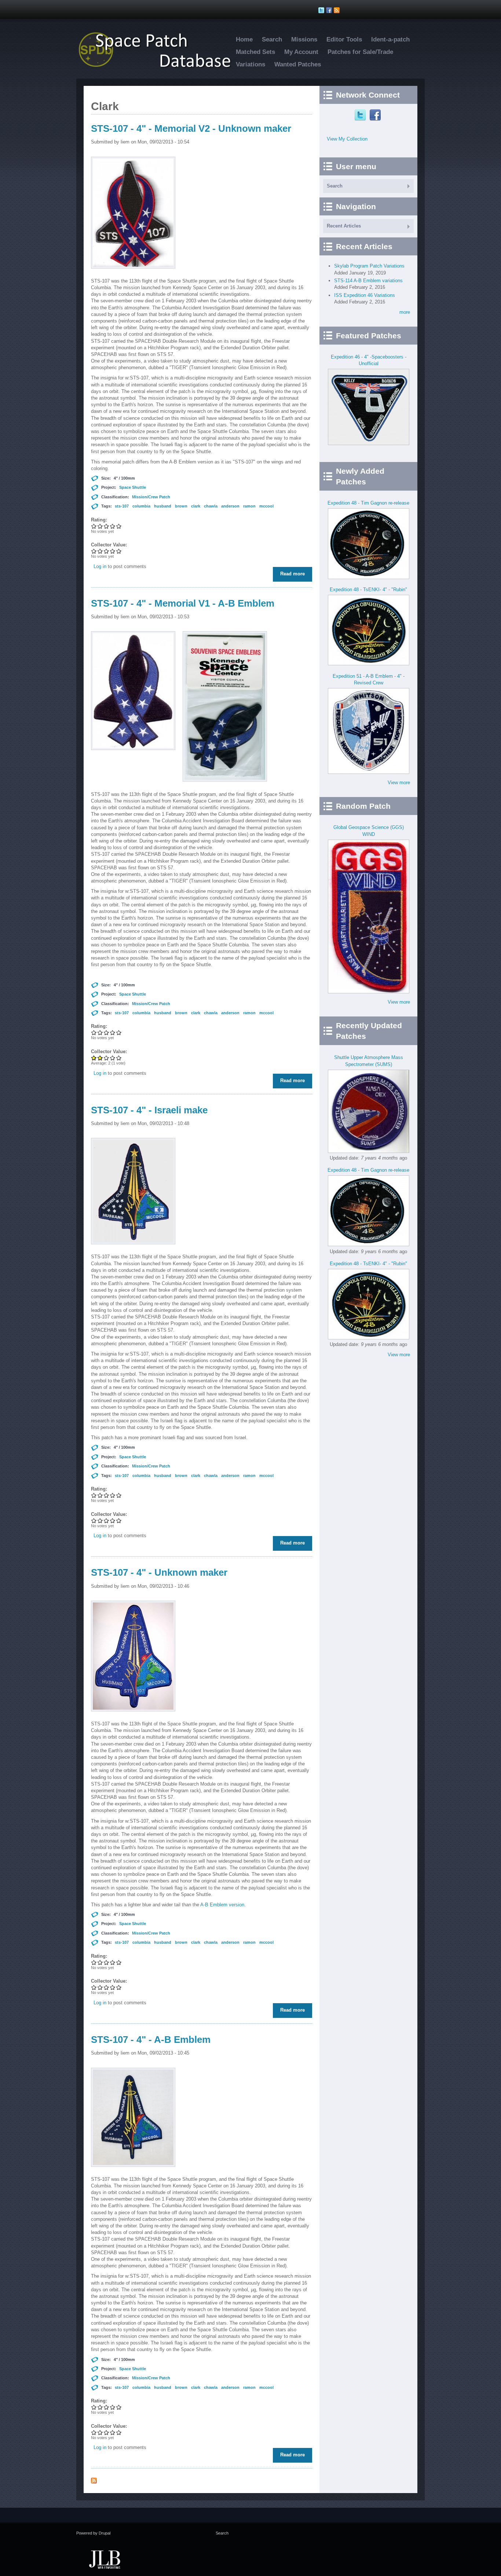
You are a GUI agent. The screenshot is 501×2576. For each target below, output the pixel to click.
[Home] (159, 67)
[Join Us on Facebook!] (330, 10)
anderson (230, 506)
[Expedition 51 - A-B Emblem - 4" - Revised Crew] (369, 772)
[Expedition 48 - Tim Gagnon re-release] (369, 577)
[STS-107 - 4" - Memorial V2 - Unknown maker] (133, 274)
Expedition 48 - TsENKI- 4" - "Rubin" (368, 590)
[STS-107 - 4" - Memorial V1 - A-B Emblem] (133, 756)
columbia (141, 506)
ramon (249, 506)
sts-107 (122, 506)
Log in (100, 566)
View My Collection (347, 139)
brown (181, 506)
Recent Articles (344, 226)
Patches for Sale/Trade (360, 52)
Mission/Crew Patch (151, 497)
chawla (211, 506)
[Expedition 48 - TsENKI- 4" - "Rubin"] (369, 664)
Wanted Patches (298, 64)
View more (399, 783)
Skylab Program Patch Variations (369, 266)
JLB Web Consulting (105, 2559)
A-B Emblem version (222, 1905)
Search (272, 39)
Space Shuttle (133, 487)
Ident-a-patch (390, 39)
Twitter (361, 115)
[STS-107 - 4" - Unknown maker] (133, 1717)
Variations (251, 64)
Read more (294, 574)
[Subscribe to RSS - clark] (94, 2482)
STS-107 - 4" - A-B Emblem (151, 2040)
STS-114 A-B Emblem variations (368, 281)
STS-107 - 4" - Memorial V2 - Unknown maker (191, 128)
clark (196, 506)
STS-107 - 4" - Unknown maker (159, 1572)
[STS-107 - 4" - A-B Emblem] (133, 2173)
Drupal (105, 2533)
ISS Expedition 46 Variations (365, 295)
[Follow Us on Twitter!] (322, 10)
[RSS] (338, 10)
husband (163, 506)
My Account (301, 52)
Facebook (376, 115)
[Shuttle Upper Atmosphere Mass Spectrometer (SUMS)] (369, 1151)
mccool (266, 506)
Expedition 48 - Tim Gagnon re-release (368, 503)
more (405, 312)
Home (244, 39)
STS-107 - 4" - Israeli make (149, 1110)
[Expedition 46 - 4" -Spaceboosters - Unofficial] (369, 443)
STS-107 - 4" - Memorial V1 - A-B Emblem (183, 603)
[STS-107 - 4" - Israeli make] (133, 1250)
